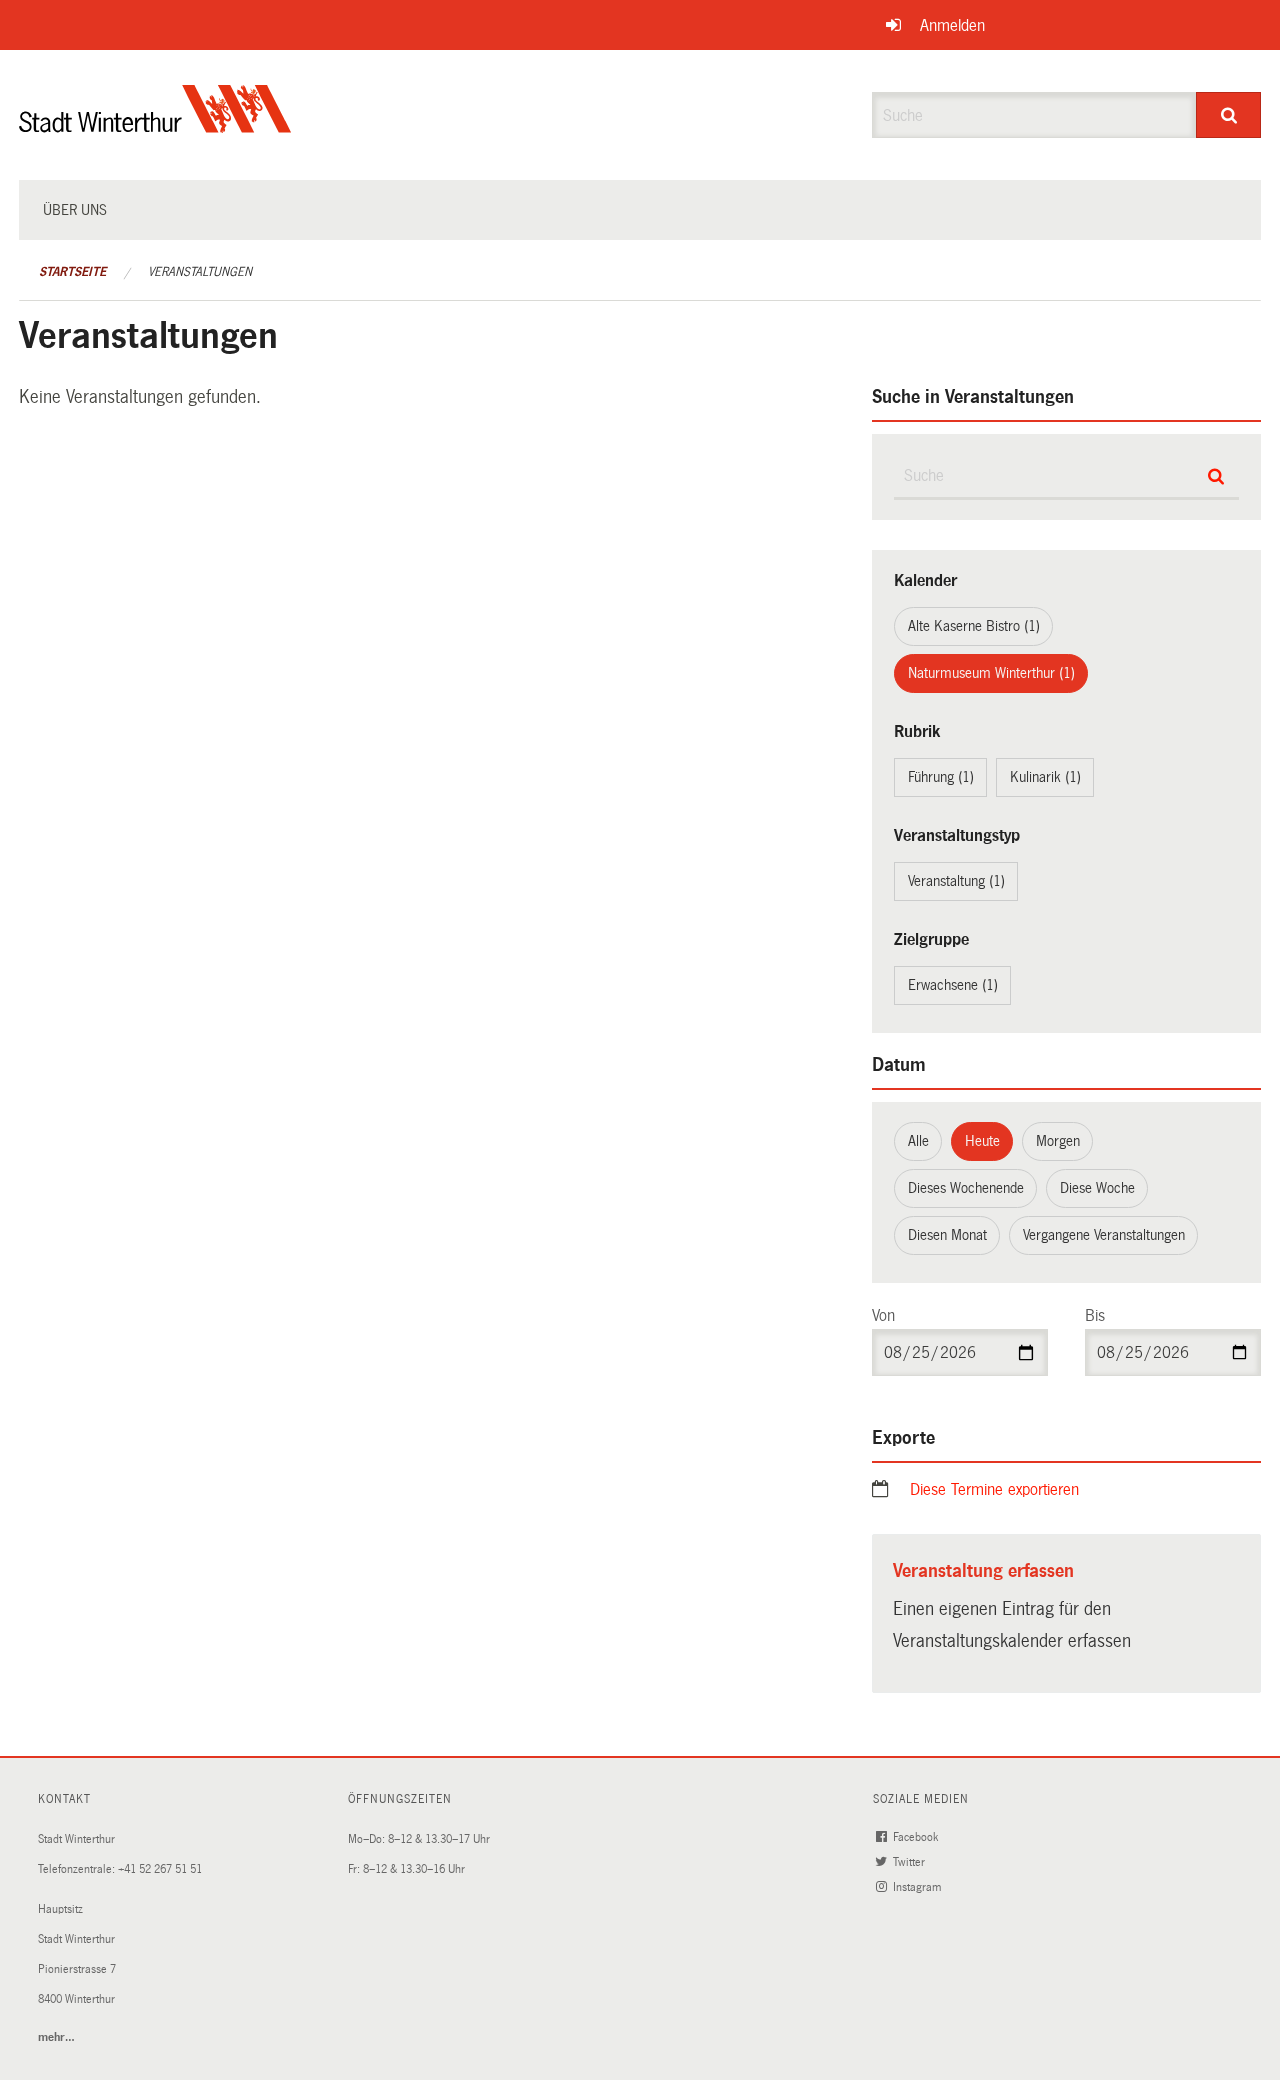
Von (883, 1315)
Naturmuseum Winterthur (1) (991, 673)
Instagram (918, 1887)
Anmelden (952, 25)
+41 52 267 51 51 (160, 1869)
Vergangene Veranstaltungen (1104, 1235)
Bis (1095, 1315)
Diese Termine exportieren (994, 1489)
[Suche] (1228, 115)
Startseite (72, 272)
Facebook (917, 1837)
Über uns (75, 210)
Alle (918, 1141)
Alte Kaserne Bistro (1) (974, 626)
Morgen (1058, 1141)
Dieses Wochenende (966, 1188)
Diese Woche (1097, 1188)
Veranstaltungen (200, 272)
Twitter (910, 1862)
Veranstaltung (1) (956, 881)
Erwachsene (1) (953, 985)
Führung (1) (941, 777)
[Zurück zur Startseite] (155, 125)
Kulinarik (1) (1045, 777)
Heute (982, 1141)
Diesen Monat (947, 1235)
